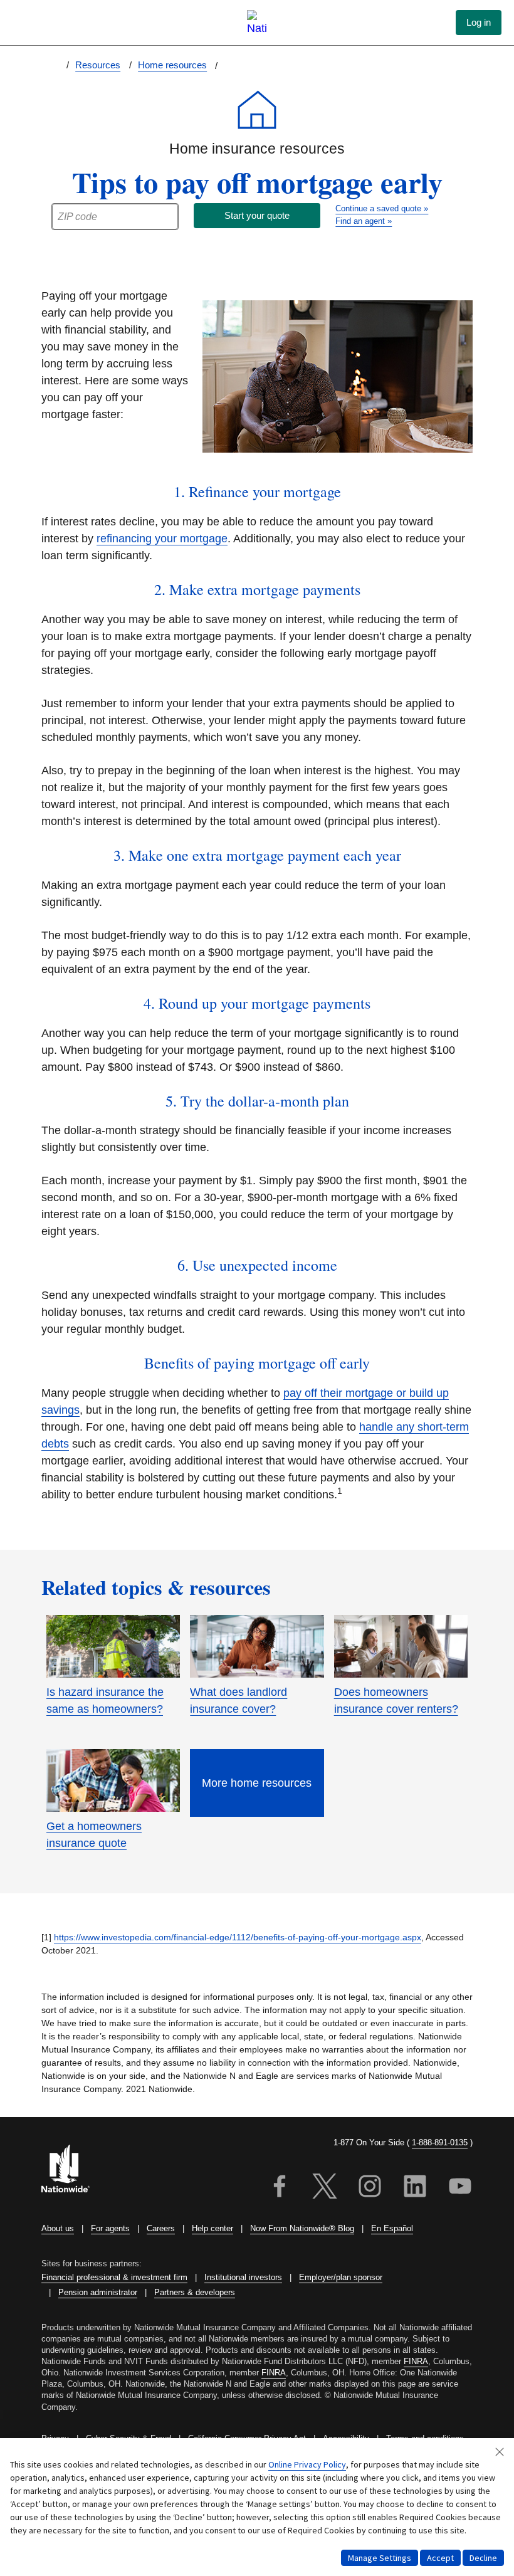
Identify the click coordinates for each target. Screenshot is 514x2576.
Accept (440, 2558)
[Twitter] (325, 2188)
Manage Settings (380, 2558)
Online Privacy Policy (307, 2464)
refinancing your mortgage (162, 539)
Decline (483, 2558)
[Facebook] (280, 2188)
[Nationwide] (73, 2170)
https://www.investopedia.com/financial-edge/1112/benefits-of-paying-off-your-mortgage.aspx (238, 1937)
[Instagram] (370, 2188)
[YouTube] (460, 2188)
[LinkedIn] (415, 2188)
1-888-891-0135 (440, 2142)
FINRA (416, 2361)
